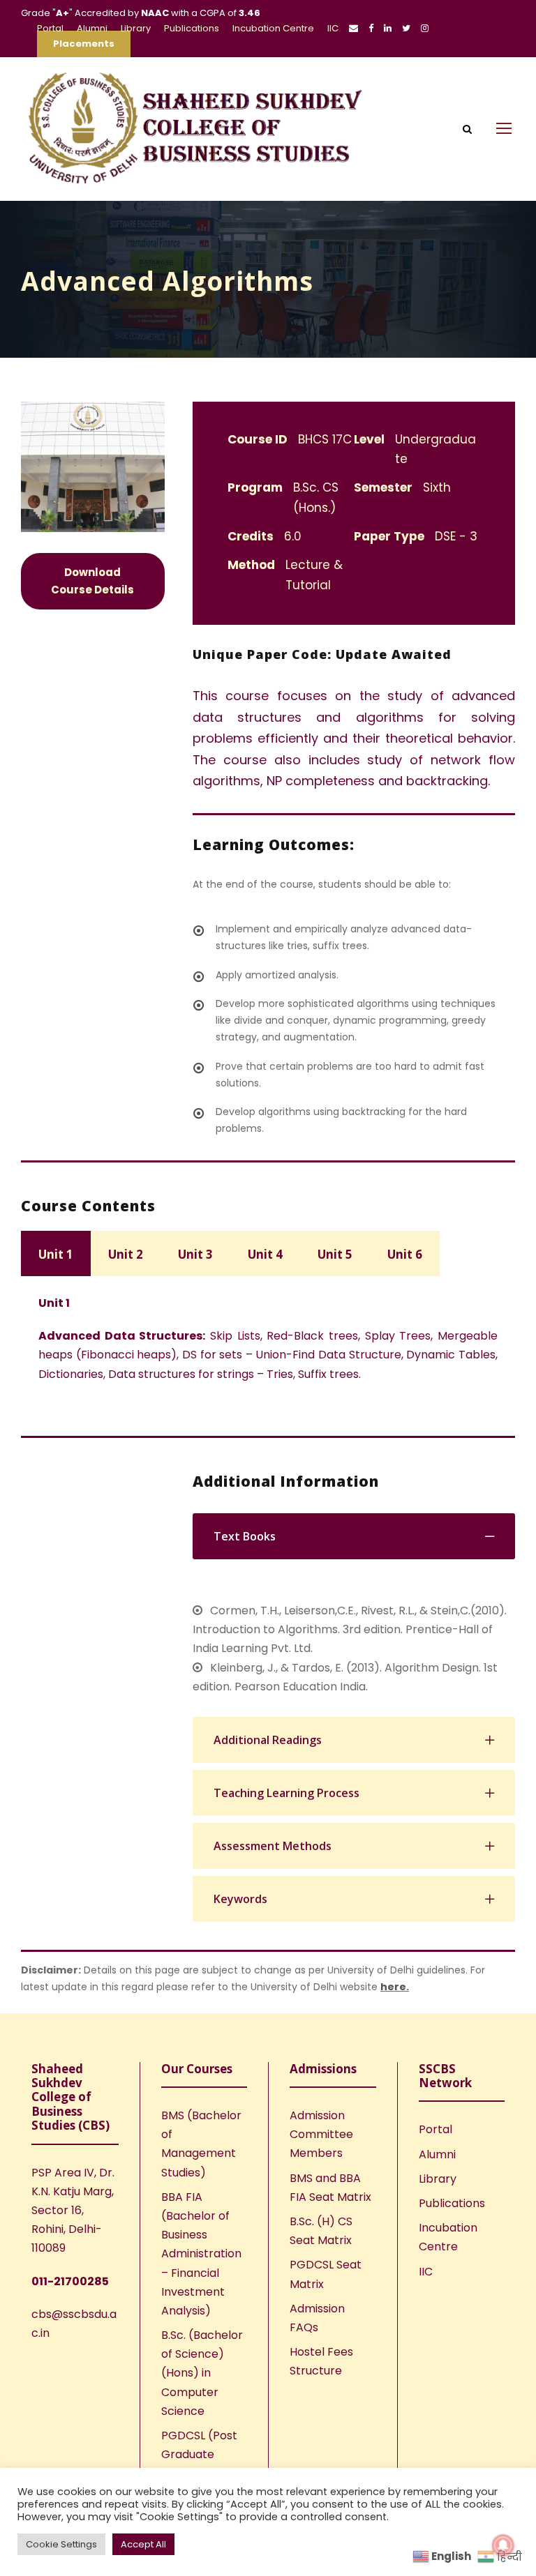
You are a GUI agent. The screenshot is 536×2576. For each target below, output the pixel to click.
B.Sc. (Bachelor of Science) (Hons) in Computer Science (202, 2373)
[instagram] (425, 28)
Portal (50, 28)
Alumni (92, 28)
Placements (84, 44)
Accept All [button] (143, 2544)
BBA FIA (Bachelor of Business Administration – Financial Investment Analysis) (201, 2254)
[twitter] (406, 28)
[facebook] (371, 28)
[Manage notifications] (503, 2545)
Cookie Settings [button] (61, 2544)
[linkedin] (388, 28)
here (393, 1987)
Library (136, 28)
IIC (333, 28)
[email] (353, 28)
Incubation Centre (273, 28)
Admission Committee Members (321, 2134)
